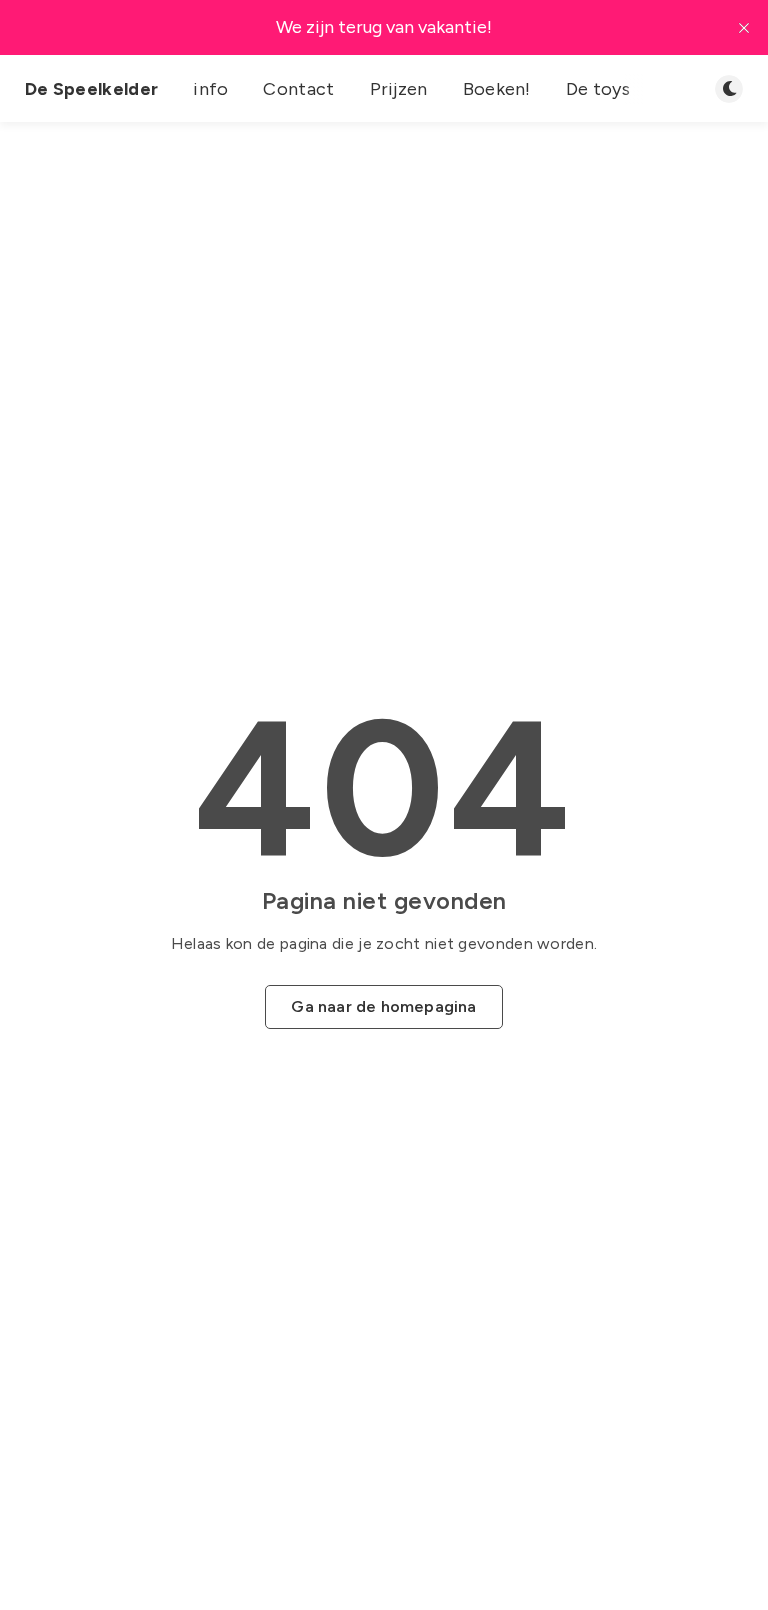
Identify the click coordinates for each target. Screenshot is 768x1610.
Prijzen (399, 89)
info (210, 89)
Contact (298, 89)
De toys (598, 89)
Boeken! (497, 89)
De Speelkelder (91, 89)
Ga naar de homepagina (383, 1006)
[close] (744, 28)
